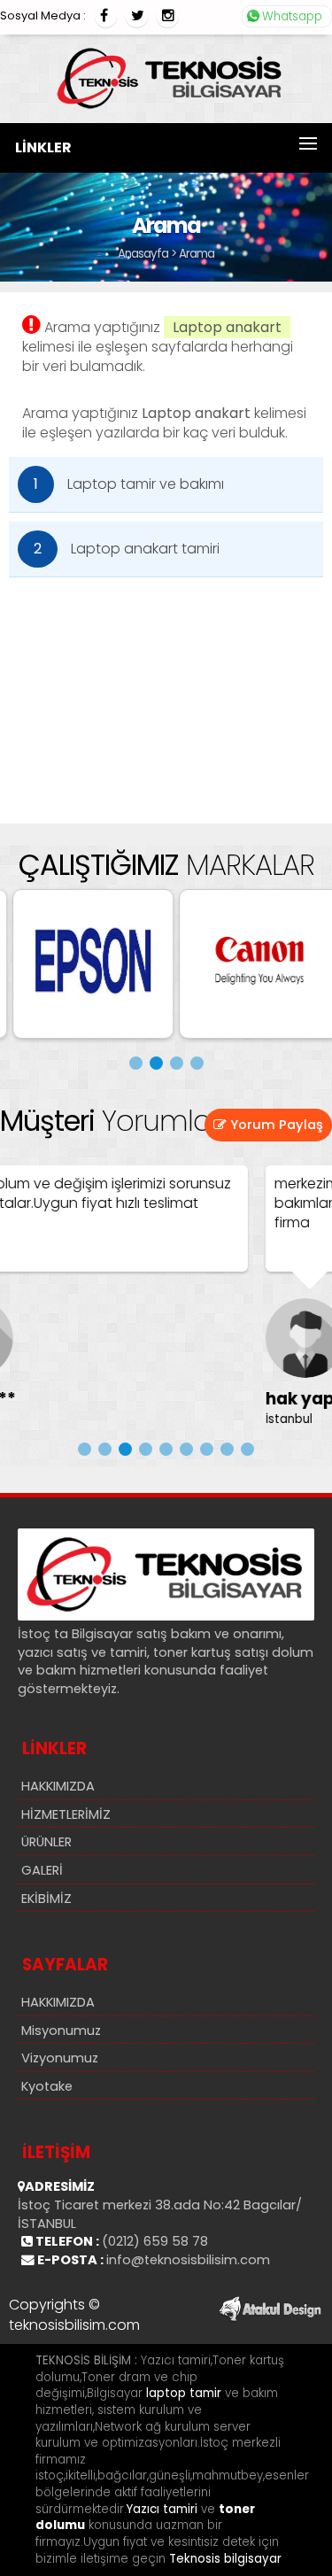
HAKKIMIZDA (58, 1786)
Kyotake (47, 2086)
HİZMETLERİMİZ (66, 1814)
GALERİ (42, 1870)
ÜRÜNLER (46, 1842)
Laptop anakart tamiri (127, 549)
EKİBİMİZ (46, 1899)
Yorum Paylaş (275, 1125)
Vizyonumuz (60, 2058)
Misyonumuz (61, 2031)
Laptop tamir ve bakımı (129, 484)
